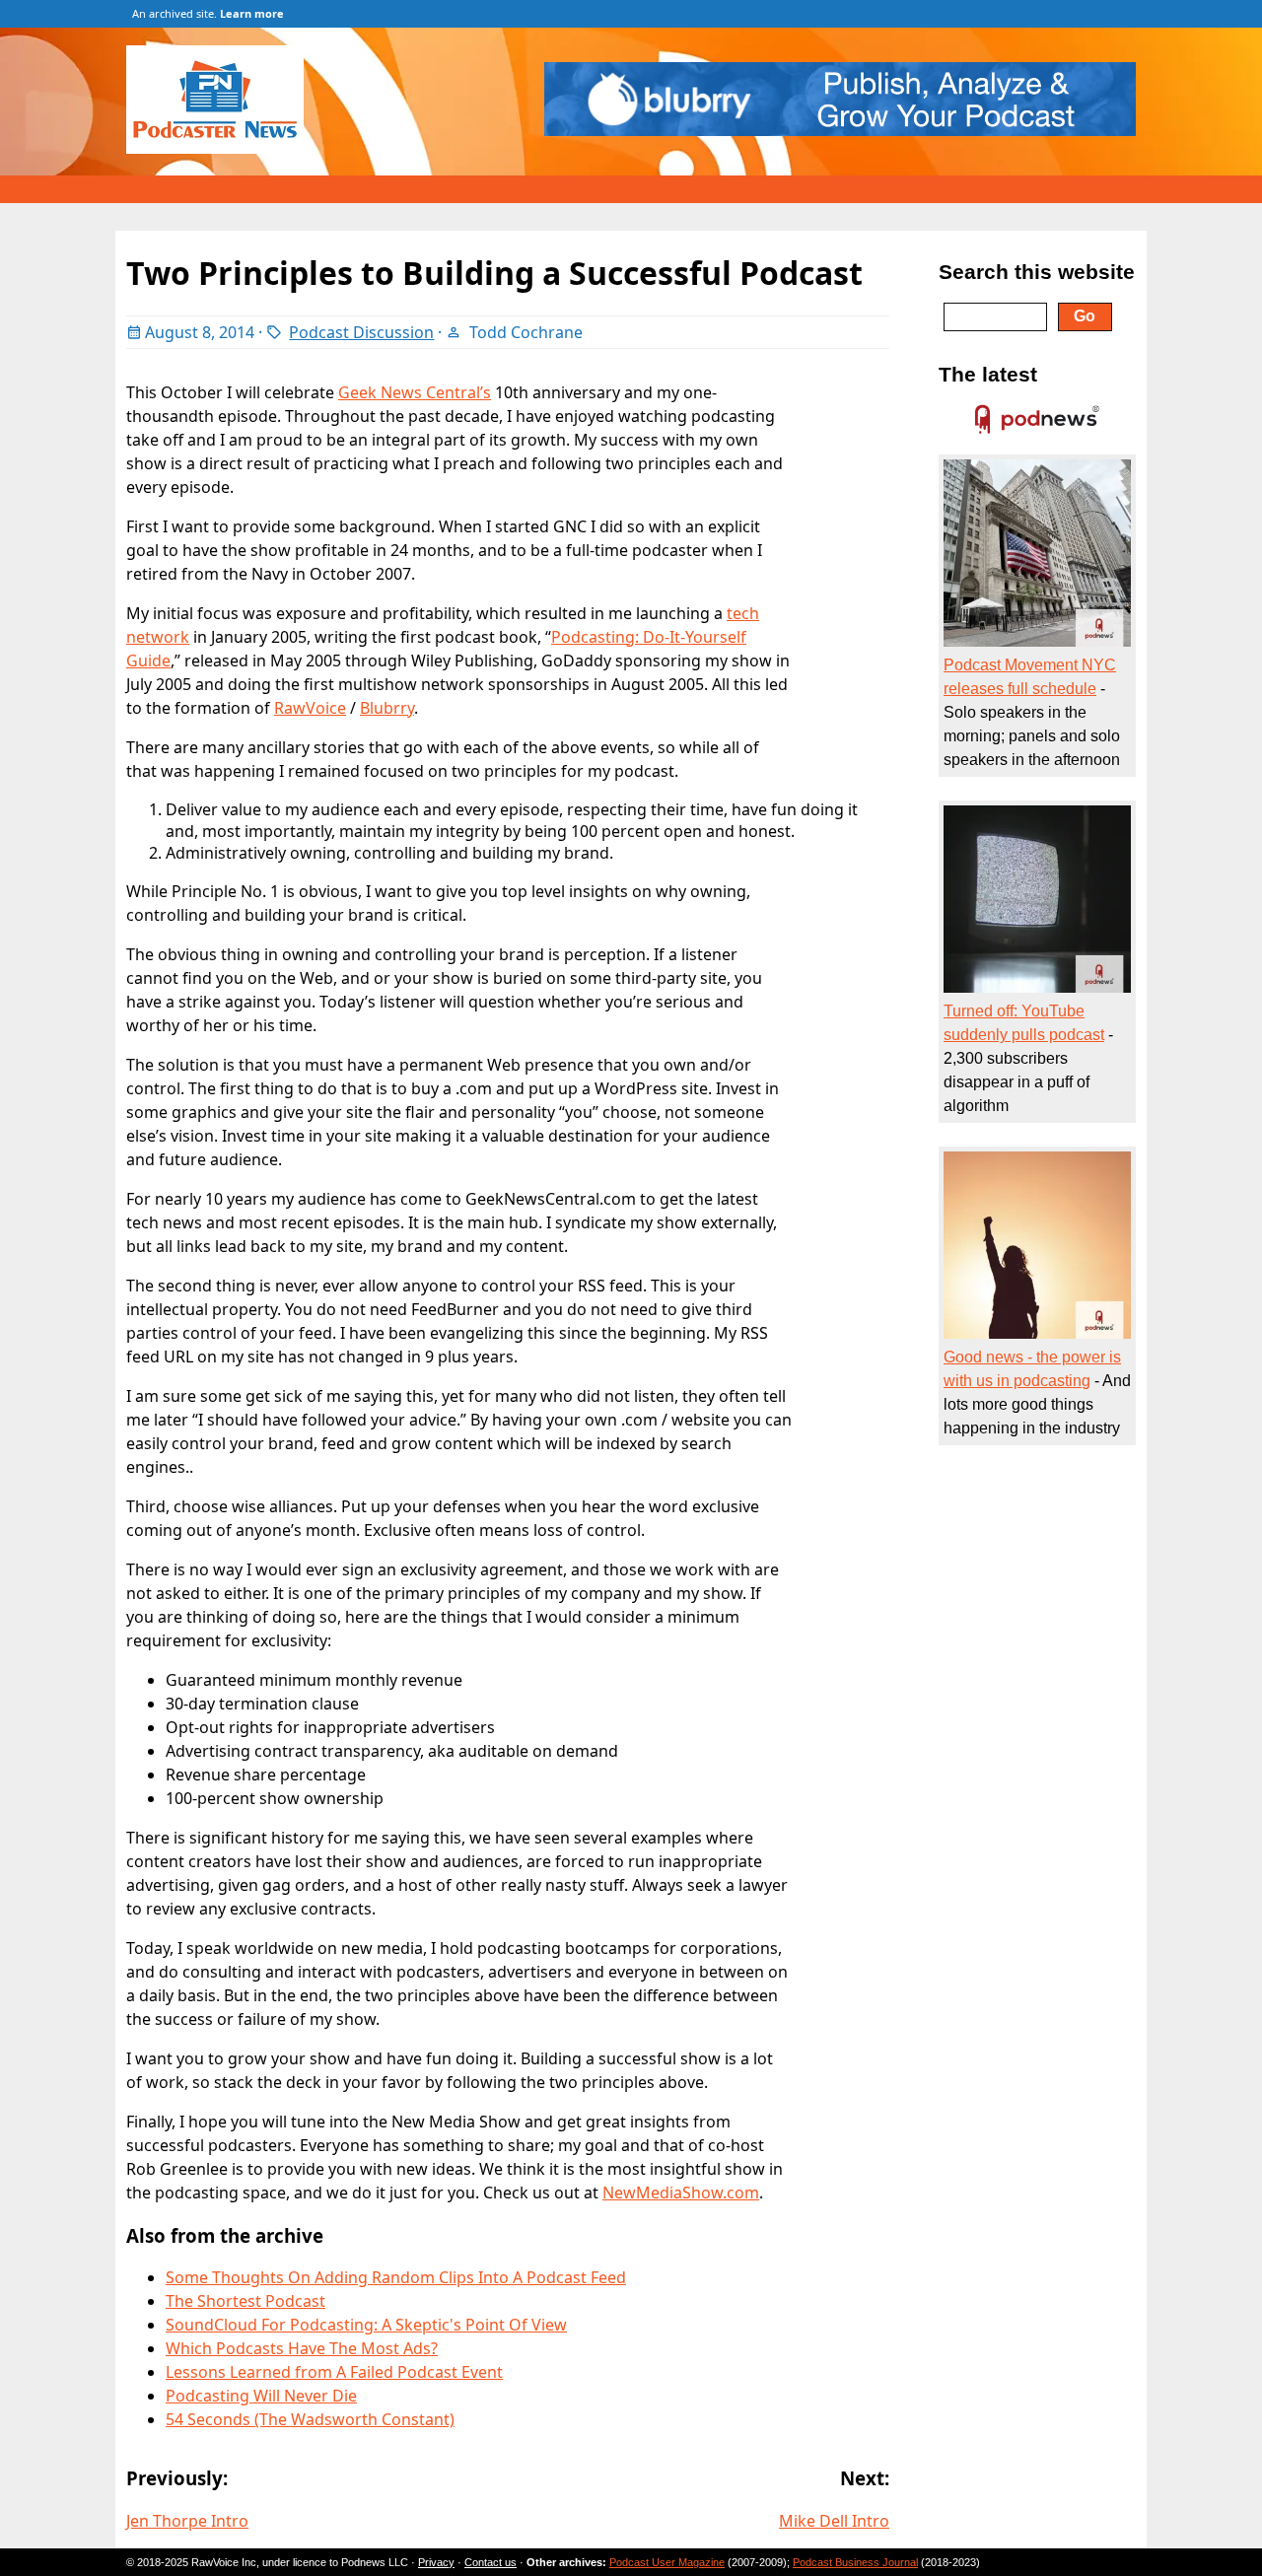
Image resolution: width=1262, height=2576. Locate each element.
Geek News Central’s (415, 392)
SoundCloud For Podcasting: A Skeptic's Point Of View (366, 2325)
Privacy (436, 2562)
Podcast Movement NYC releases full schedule (1030, 677)
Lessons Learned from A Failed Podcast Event (334, 2372)
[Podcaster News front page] (225, 148)
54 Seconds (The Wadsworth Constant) (310, 2419)
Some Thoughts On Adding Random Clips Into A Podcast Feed (396, 2277)
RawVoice (310, 708)
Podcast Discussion (361, 332)
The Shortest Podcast (245, 2301)
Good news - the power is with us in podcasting (1032, 1369)
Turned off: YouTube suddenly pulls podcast (1024, 1023)
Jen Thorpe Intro (187, 2521)
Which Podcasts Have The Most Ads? (302, 2348)
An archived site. (208, 13)
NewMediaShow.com (681, 2193)
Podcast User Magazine (667, 2562)
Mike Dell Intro (834, 2521)
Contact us (491, 2562)
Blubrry (387, 708)
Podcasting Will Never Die (261, 2396)
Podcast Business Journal (855, 2562)
